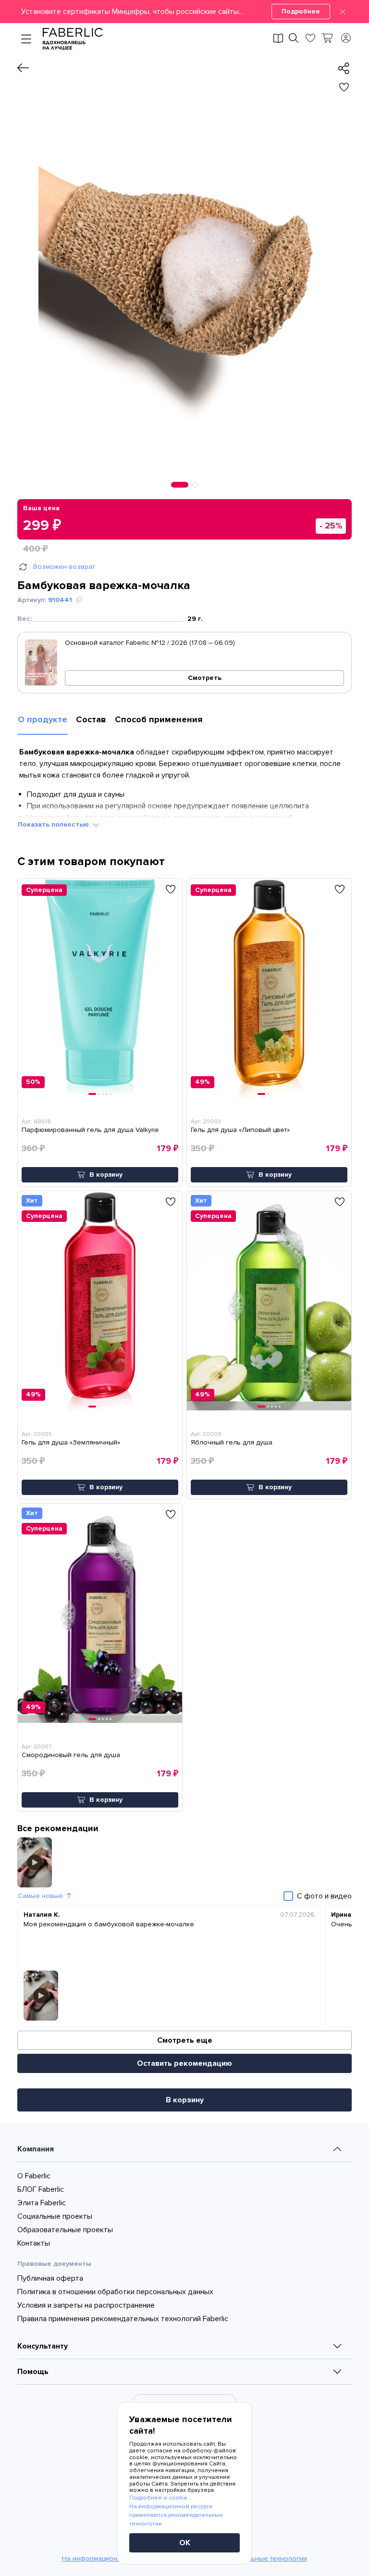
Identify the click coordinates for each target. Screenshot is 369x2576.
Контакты (34, 2243)
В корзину (185, 2100)
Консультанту (43, 2346)
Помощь (33, 2372)
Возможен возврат (64, 567)
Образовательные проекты (65, 2230)
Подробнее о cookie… (160, 2498)
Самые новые (40, 1896)
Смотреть (205, 678)
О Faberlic (34, 2176)
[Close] (343, 12)
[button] (184, 12)
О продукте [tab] (43, 719)
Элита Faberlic (42, 2203)
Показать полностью (53, 824)
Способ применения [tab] (159, 719)
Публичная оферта (50, 2278)
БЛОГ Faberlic (41, 2189)
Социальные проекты (55, 2216)
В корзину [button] (106, 1175)
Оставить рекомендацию (184, 2063)
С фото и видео (324, 1896)
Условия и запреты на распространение (86, 2305)
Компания (36, 2149)
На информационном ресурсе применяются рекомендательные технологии (176, 2515)
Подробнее (301, 11)
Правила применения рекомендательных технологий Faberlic (123, 2319)
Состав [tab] (91, 719)
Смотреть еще (185, 2040)
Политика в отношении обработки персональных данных (115, 2292)
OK (185, 2543)
